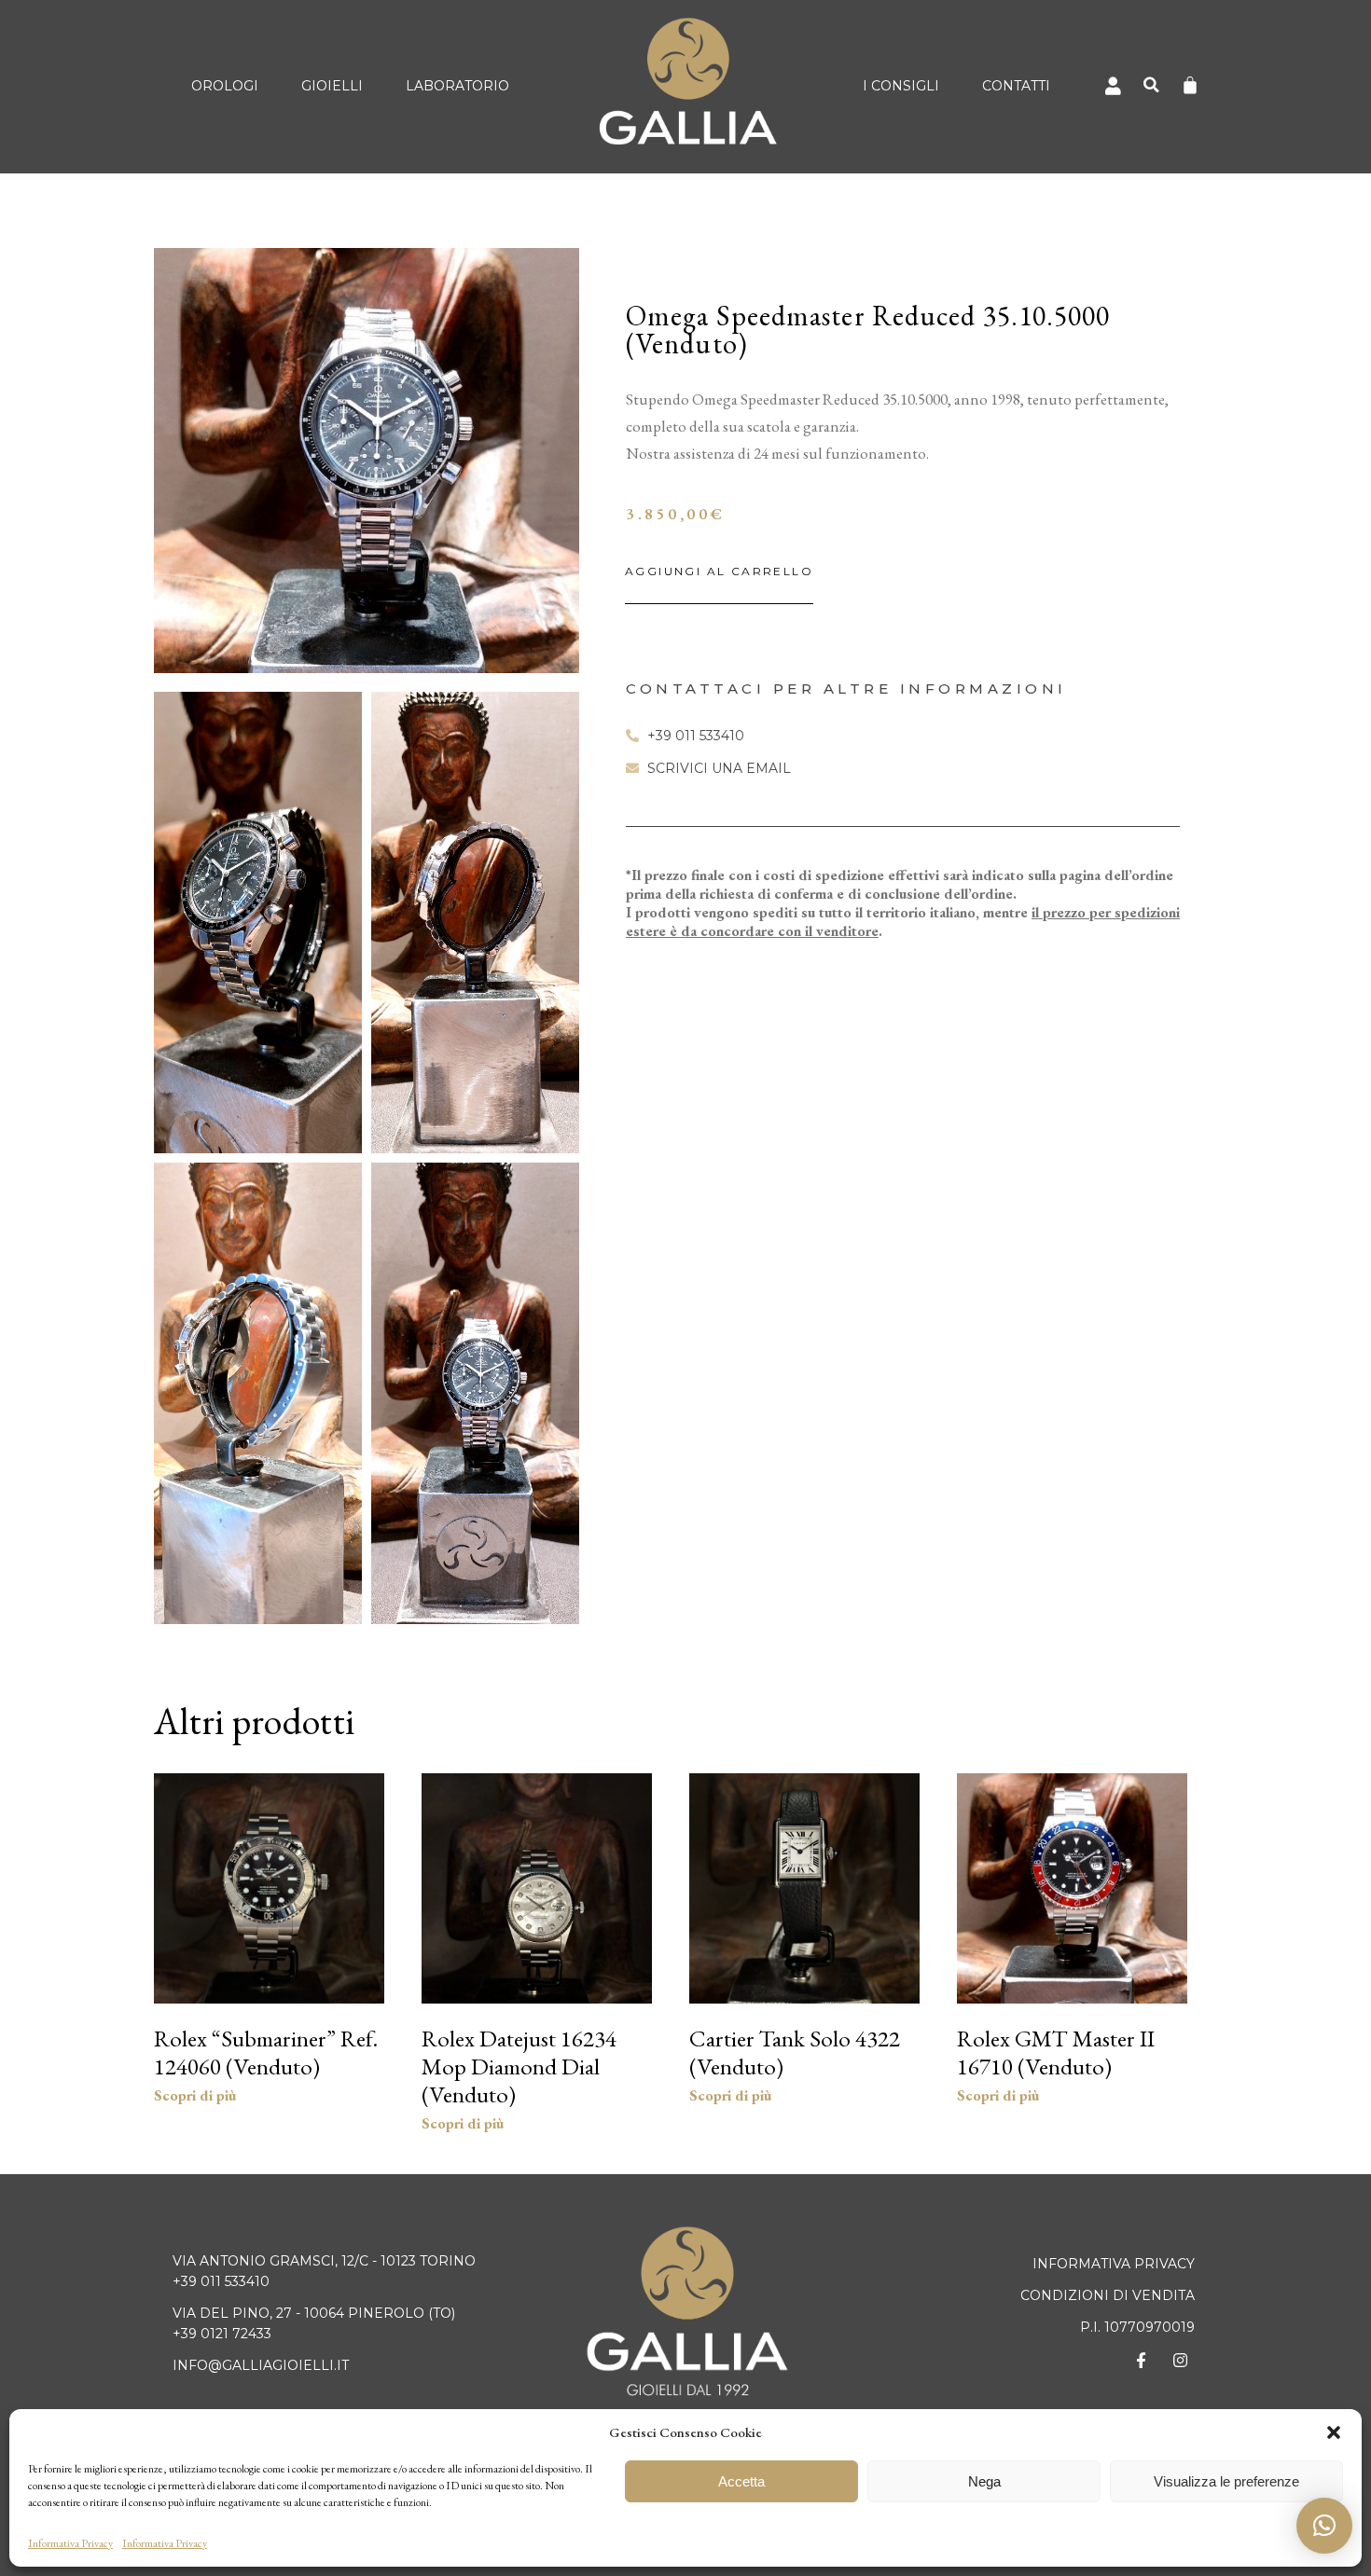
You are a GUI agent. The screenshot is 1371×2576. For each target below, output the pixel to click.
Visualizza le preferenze (1226, 2481)
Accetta (741, 2481)
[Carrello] (1190, 85)
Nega (984, 2481)
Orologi (225, 86)
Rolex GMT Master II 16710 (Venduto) (1056, 2052)
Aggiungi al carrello (719, 571)
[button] (1334, 2432)
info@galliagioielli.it (261, 2365)
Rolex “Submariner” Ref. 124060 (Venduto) (266, 2052)
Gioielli (332, 86)
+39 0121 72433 (222, 2334)
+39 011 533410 (221, 2281)
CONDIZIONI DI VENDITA (1108, 2295)
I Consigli (901, 86)
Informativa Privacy (70, 2543)
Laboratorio (457, 86)
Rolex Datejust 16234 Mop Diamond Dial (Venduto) (519, 2066)
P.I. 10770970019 (1137, 2327)
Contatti (1016, 86)
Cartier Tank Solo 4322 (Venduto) (795, 2052)
